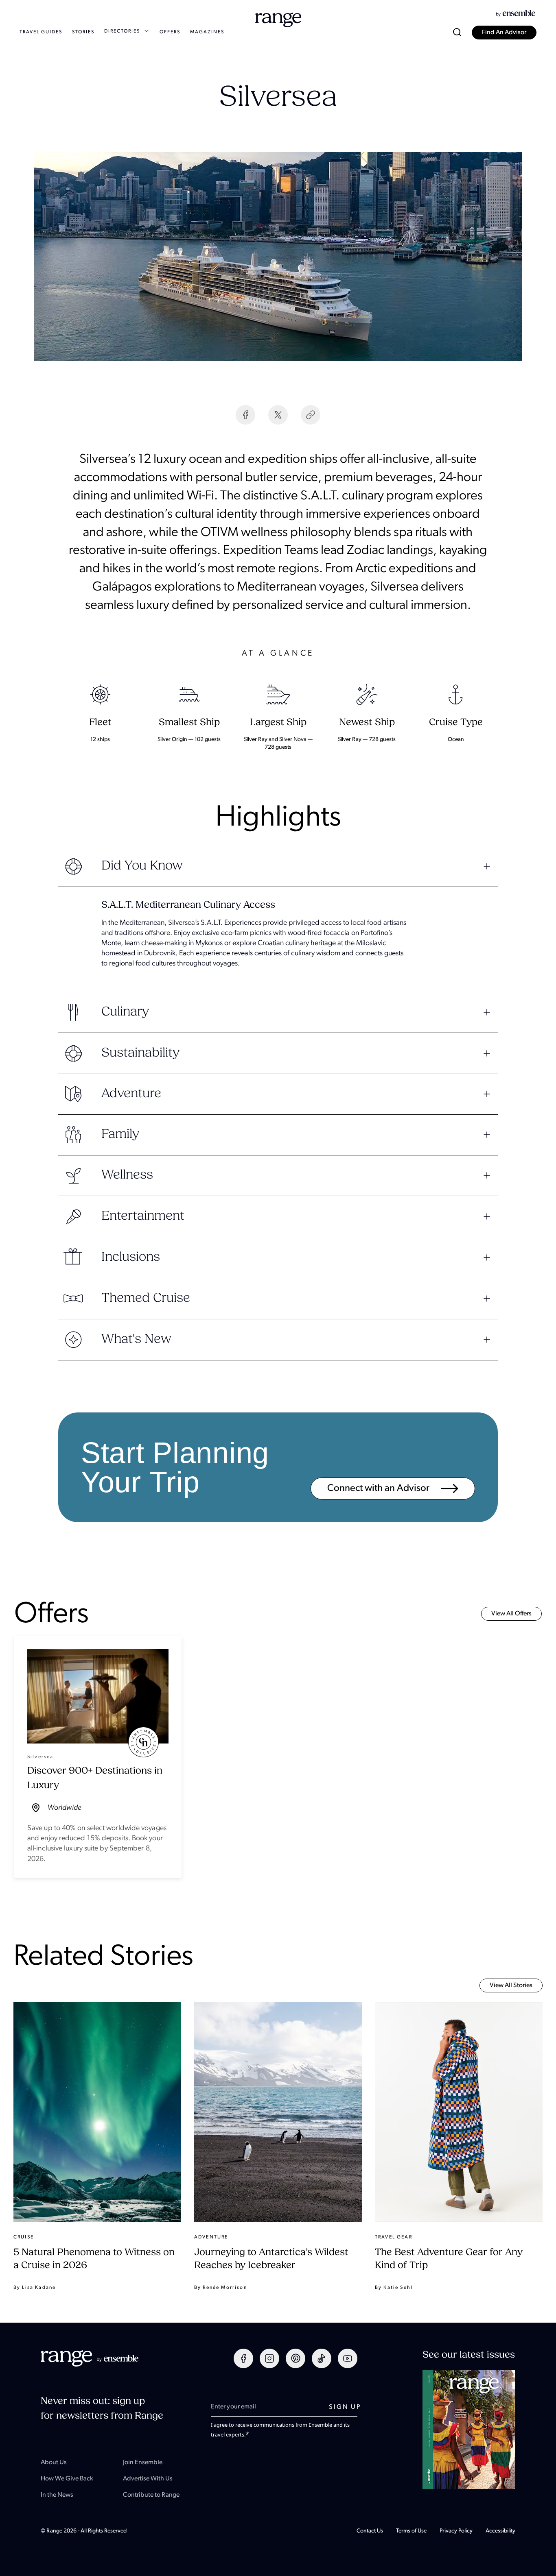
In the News (57, 2495)
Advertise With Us (148, 2479)
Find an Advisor (504, 33)
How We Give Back (67, 2479)
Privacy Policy (456, 2531)
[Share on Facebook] (245, 415)
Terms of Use (411, 2531)
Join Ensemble (143, 2463)
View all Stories (511, 1985)
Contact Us (370, 2531)
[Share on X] (278, 415)
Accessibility (500, 2531)
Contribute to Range (151, 2495)
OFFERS (170, 32)
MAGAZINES (207, 32)
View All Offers (511, 1614)
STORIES (83, 32)
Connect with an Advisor (379, 1489)
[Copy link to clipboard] (311, 415)
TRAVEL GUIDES (41, 32)
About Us (54, 2463)
